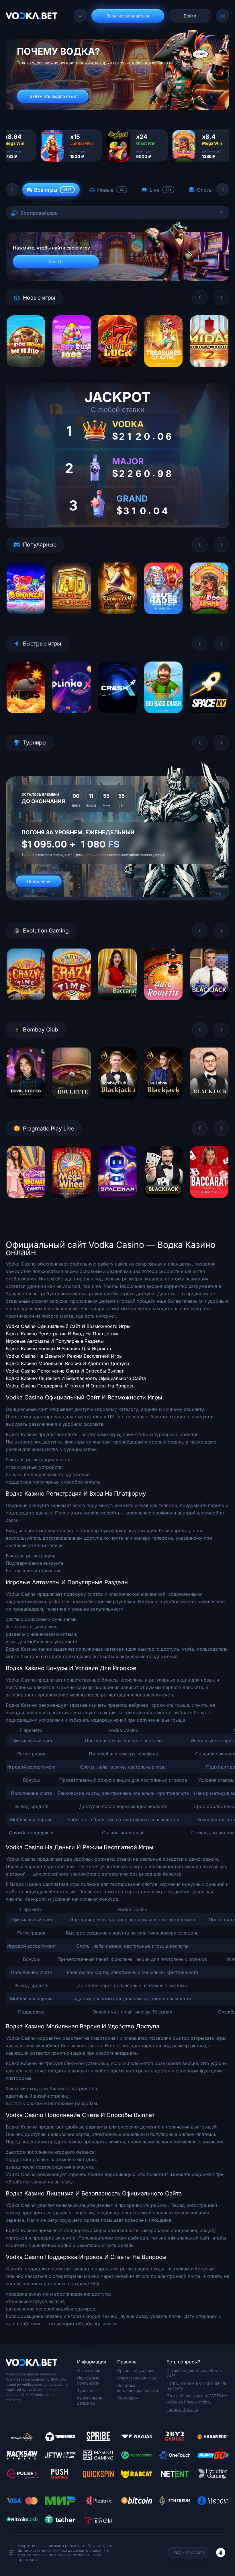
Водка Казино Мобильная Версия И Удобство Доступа (67, 1363)
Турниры (85, 2390)
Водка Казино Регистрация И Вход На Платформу (62, 1334)
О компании (89, 2370)
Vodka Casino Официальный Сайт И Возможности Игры (68, 1326)
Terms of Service (182, 2409)
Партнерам (128, 2398)
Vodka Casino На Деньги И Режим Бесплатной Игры (64, 1356)
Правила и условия (136, 2370)
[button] (12, 190)
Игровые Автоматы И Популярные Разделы (55, 1341)
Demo (26, 371)
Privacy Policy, (198, 2402)
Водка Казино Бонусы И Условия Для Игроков (58, 1349)
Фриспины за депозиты (90, 2400)
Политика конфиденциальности (138, 2388)
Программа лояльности (88, 2380)
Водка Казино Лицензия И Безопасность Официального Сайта (76, 1378)
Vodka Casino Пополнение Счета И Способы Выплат (65, 1371)
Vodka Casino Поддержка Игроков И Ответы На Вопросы (71, 1386)
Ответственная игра (137, 2378)
